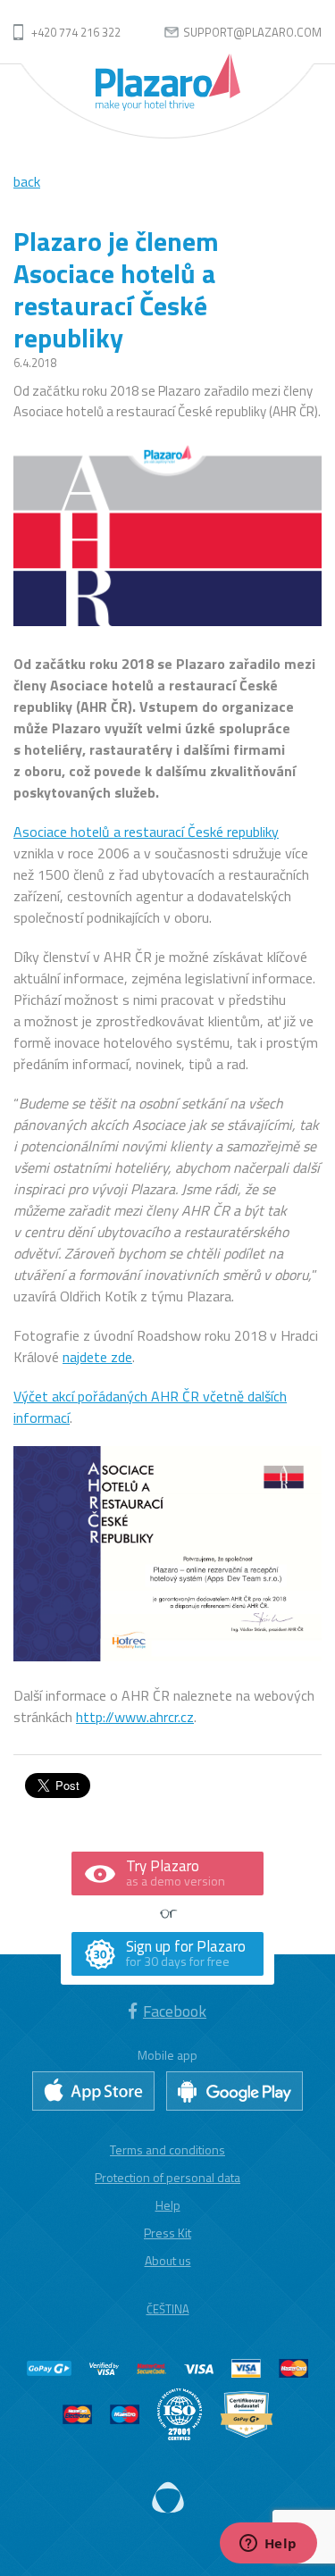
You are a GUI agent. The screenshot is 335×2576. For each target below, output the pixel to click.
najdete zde (97, 1357)
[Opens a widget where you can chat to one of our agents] (268, 2545)
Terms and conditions (167, 2149)
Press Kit (167, 2233)
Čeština (168, 2309)
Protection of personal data (167, 2177)
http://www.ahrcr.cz (135, 1717)
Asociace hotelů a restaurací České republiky (146, 832)
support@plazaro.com (252, 32)
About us (168, 2260)
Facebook (175, 2011)
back (27, 181)
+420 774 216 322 (76, 32)
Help (168, 2205)
